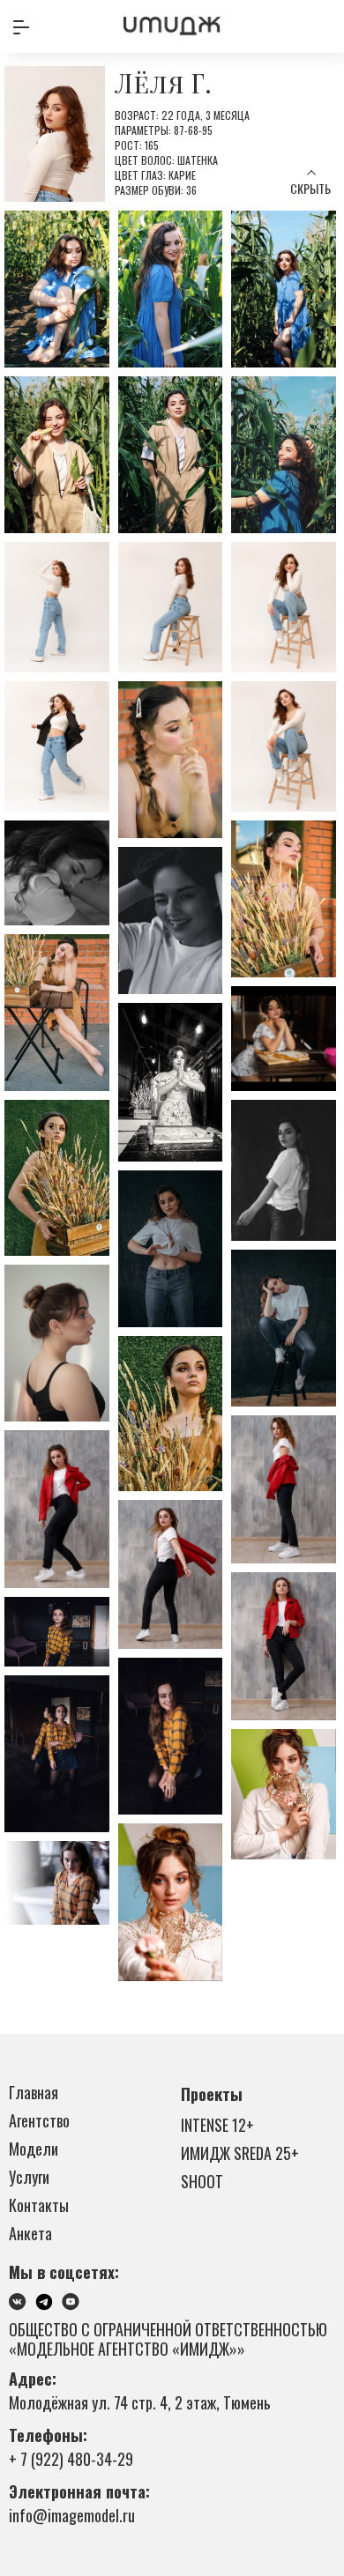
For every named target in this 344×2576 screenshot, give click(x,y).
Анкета (30, 2233)
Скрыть (310, 188)
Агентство (39, 2120)
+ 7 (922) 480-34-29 (71, 2459)
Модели (34, 2149)
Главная (34, 2092)
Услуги (29, 2177)
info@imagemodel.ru (72, 2515)
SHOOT (202, 2181)
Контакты (39, 2205)
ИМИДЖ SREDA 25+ (240, 2153)
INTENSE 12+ (217, 2125)
